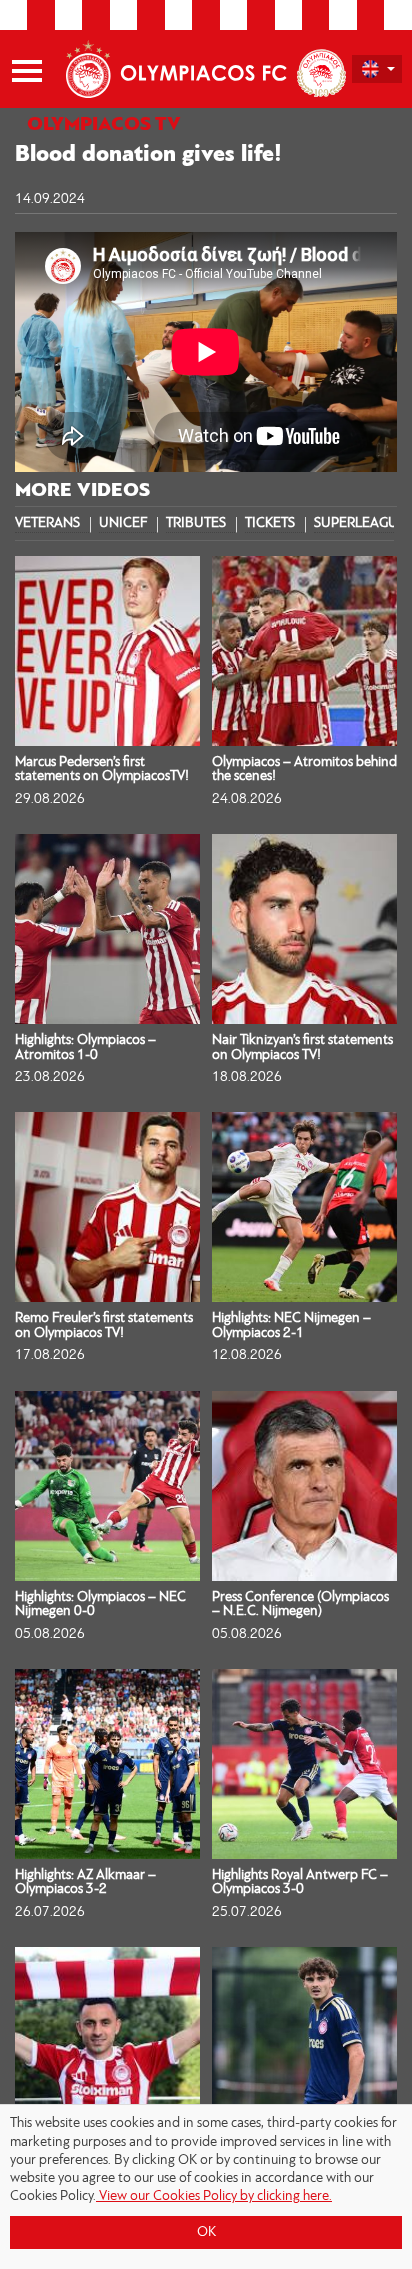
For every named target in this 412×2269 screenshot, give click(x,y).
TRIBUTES (196, 524)
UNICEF (123, 524)
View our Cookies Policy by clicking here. (214, 2196)
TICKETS (270, 524)
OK (206, 2232)
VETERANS (47, 524)
